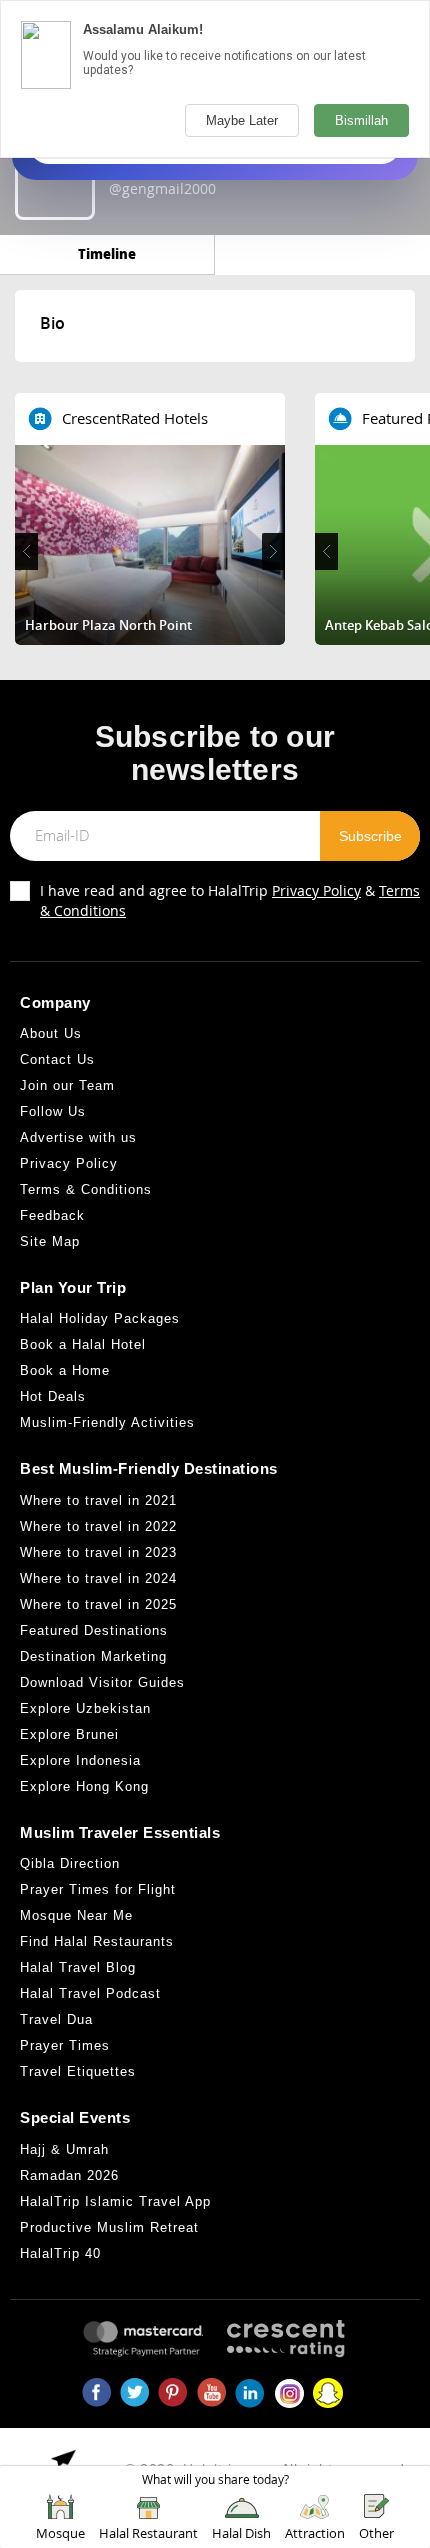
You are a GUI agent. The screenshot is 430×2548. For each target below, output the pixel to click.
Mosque (60, 2533)
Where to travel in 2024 (98, 1578)
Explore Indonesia (80, 1760)
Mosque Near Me (76, 1915)
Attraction (315, 2533)
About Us (51, 1033)
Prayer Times (65, 2045)
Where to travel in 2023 (98, 1552)
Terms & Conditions (86, 1189)
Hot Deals (53, 1396)
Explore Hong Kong (84, 1786)
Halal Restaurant (148, 2533)
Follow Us (53, 1111)
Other (376, 2533)
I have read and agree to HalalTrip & (230, 900)
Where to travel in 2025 (98, 1604)
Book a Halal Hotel (83, 1344)
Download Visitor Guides (102, 1682)
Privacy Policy (316, 890)
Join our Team (67, 1085)
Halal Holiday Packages (100, 1318)
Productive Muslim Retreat (109, 2227)
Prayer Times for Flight (98, 1889)
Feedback (52, 1215)
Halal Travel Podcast (90, 1993)
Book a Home (65, 1370)
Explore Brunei (69, 1734)
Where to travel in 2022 (98, 1526)
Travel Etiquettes (78, 2071)
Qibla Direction (70, 1863)
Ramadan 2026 (69, 2175)
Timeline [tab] (107, 253)
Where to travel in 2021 (98, 1500)
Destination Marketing (93, 1656)
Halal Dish (241, 2533)
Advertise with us (78, 1137)
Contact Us (57, 1059)
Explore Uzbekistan (85, 1708)
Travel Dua (56, 2019)
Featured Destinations (94, 1630)
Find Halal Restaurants (97, 1941)
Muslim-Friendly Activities (107, 1422)
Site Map (50, 1241)
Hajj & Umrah (64, 2149)
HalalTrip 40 (60, 2253)
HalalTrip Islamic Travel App (115, 2201)
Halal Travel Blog (78, 1967)
